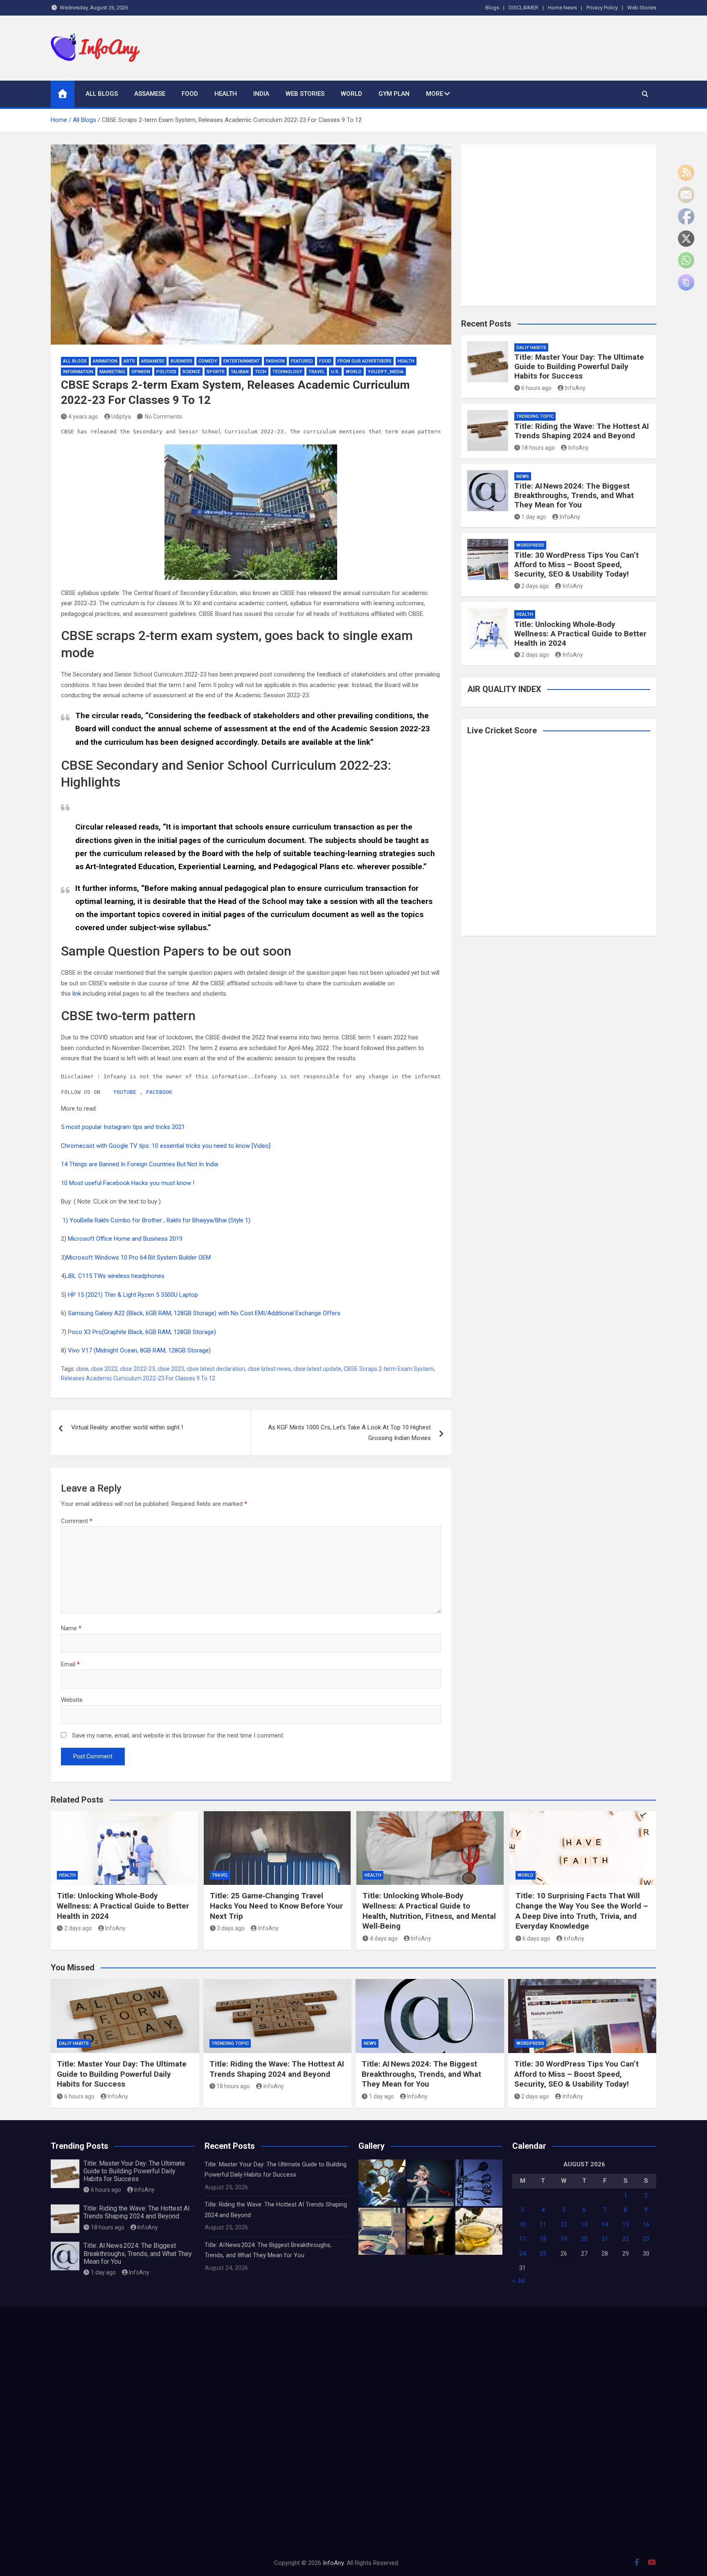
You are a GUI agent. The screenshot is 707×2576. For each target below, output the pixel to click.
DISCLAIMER (523, 8)
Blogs (492, 8)
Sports (216, 372)
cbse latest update (317, 1369)
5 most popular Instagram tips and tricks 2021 (123, 1127)
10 (522, 2224)
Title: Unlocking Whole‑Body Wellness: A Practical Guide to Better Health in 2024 (580, 634)
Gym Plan (394, 94)
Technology (287, 372)
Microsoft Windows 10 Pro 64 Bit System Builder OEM (139, 1258)
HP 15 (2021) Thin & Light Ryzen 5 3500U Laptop (134, 1295)
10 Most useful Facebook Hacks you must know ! (128, 1183)
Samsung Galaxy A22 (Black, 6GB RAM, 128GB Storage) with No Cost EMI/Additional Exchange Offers (204, 1313)
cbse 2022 (104, 1369)
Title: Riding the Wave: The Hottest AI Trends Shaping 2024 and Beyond (582, 431)
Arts (129, 361)
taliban (240, 372)
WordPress (530, 545)
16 (646, 2224)
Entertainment (242, 361)
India (261, 94)
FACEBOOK (159, 1092)
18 (543, 2239)
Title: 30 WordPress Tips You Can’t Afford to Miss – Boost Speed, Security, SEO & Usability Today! (576, 565)
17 (522, 2239)
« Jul (518, 2281)
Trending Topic (535, 416)
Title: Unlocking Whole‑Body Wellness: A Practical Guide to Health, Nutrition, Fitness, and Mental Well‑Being (429, 1911)
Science (191, 372)
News (523, 477)
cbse (82, 1369)
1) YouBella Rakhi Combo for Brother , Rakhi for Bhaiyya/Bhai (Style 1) (157, 1220)
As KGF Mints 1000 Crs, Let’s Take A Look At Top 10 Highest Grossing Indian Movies (349, 1433)
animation (105, 361)
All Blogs (102, 94)
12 (564, 2224)
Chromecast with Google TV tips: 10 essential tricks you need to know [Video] (166, 1146)
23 (646, 2239)
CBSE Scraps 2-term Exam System (389, 1369)
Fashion (275, 361)
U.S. (335, 372)
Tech (261, 372)
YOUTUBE (125, 1092)
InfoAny (575, 388)
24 (522, 2254)
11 (543, 2224)
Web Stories (642, 8)
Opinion (141, 372)
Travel (317, 372)
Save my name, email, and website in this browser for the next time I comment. (178, 1735)
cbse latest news (269, 1369)
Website (72, 1700)
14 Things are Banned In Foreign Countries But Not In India (140, 1164)
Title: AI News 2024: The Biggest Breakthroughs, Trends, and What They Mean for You (574, 495)
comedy (208, 361)
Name (71, 1628)
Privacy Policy (602, 8)
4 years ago (83, 417)
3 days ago (231, 1928)
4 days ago (384, 1938)
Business (181, 361)
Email (70, 1664)
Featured (302, 361)
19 (564, 2239)
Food (190, 94)
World (351, 94)
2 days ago (535, 586)
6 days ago (536, 1938)
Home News (562, 8)
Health (226, 94)
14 (605, 2224)
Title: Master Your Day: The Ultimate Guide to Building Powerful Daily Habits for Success (579, 366)
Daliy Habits (531, 348)
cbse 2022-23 (137, 1369)
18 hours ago (538, 448)
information (78, 372)
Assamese (150, 94)
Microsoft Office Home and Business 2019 (126, 1239)
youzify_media (386, 372)
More (435, 94)
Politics (166, 372)
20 (584, 2239)
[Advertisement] (507, 46)
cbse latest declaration (216, 1369)
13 (584, 2224)
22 (626, 2239)
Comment (77, 1521)
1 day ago (534, 517)
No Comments (163, 417)
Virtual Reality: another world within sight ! (127, 1427)
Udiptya (121, 417)
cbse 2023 (171, 1369)
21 (605, 2239)
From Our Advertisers (365, 361)
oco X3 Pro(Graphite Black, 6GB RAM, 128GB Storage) (144, 1332)
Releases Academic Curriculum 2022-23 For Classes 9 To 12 (138, 1378)
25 (543, 2254)
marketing (112, 372)
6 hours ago (536, 388)
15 (626, 2224)
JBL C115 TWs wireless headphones (116, 1276)
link (364, 742)
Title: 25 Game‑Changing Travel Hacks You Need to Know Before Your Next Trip (276, 1906)
